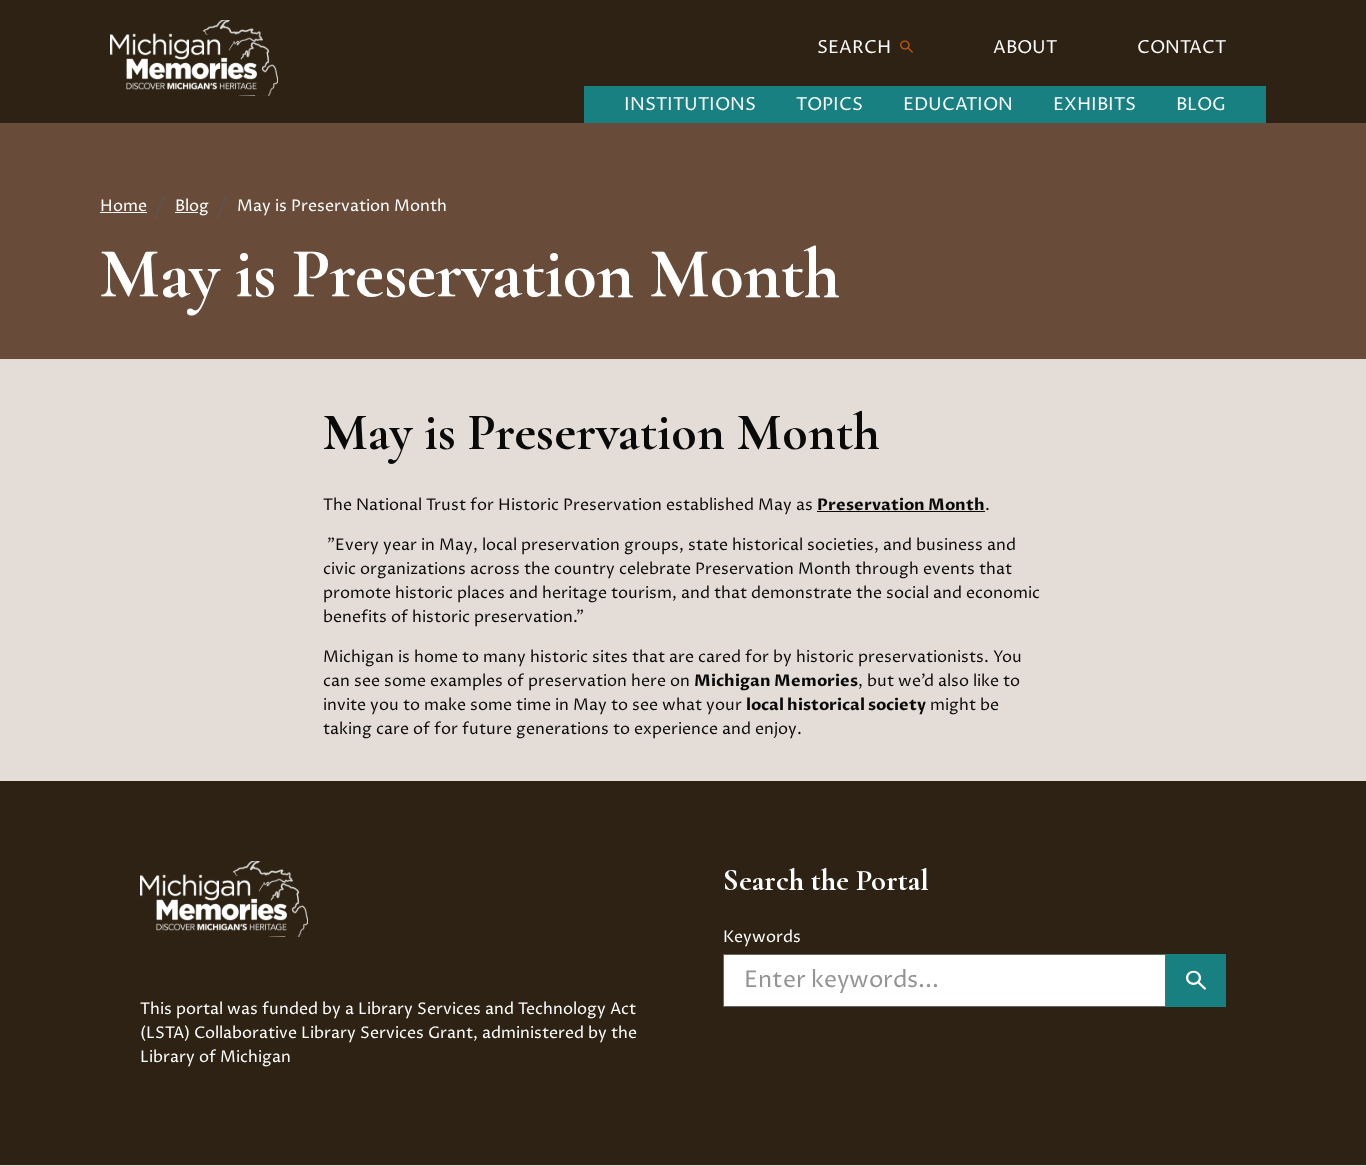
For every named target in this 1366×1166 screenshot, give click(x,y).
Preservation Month (901, 505)
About (1025, 47)
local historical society (836, 705)
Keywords (762, 937)
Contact (1181, 47)
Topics (829, 104)
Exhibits (1094, 104)
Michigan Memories (776, 681)
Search (856, 47)
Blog (1201, 104)
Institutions (690, 104)
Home (123, 206)
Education (958, 104)
